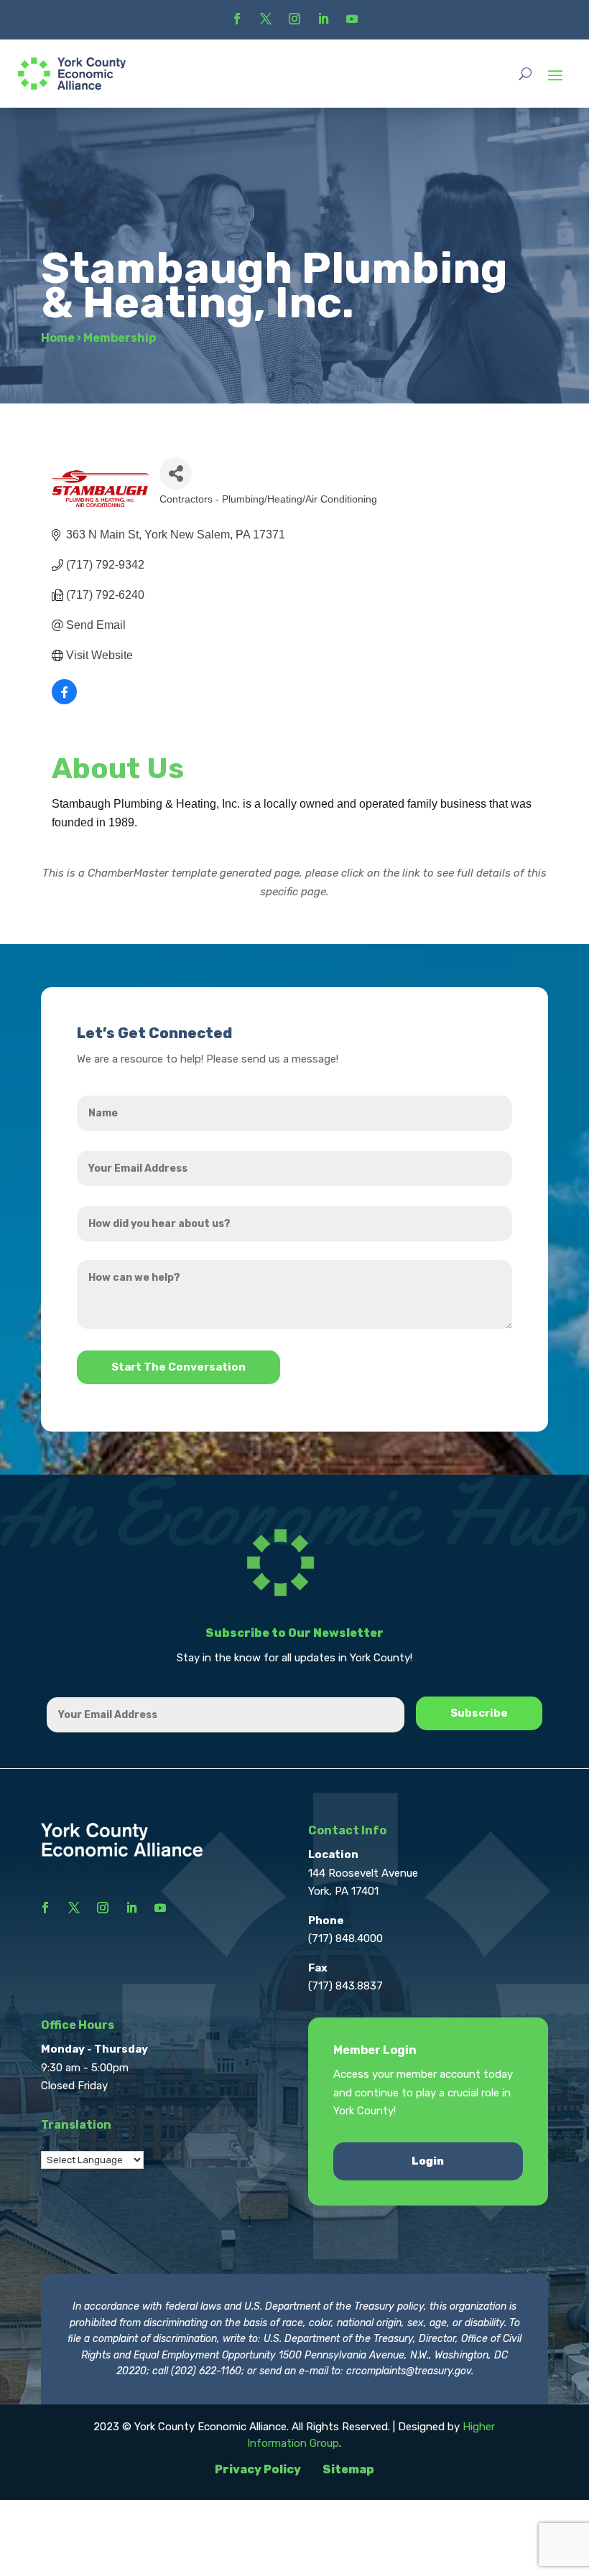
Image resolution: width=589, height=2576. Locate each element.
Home (58, 338)
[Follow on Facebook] (237, 19)
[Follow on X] (266, 19)
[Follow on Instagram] (294, 19)
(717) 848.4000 (345, 1938)
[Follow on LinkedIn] (323, 19)
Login (428, 2161)
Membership (120, 338)
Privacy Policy (258, 2469)
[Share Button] (176, 473)
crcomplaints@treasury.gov (409, 2371)
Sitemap (348, 2469)
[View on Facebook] (64, 700)
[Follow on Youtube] (352, 19)
